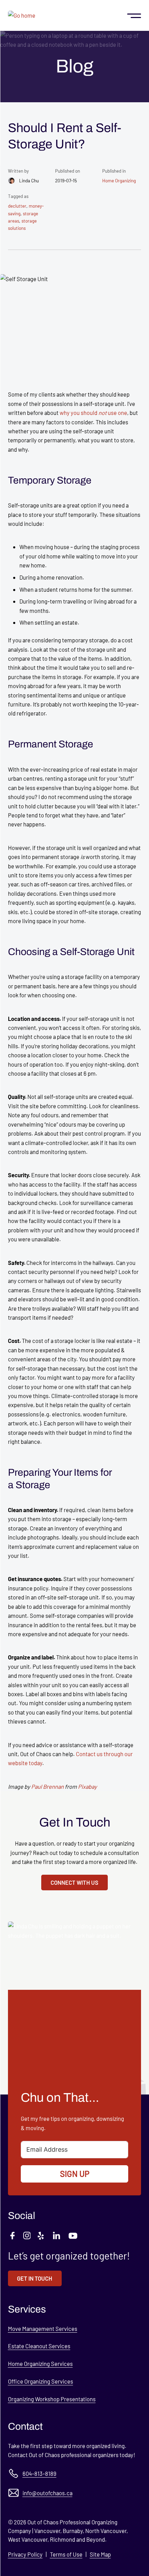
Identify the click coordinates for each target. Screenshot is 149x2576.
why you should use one (93, 413)
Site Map (100, 2554)
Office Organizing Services (41, 2381)
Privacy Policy (25, 2554)
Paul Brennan (47, 1786)
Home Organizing (119, 181)
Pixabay (87, 1786)
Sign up (75, 2174)
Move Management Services (43, 2328)
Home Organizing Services (40, 2363)
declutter (17, 206)
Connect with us (74, 1882)
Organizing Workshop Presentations (52, 2399)
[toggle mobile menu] (134, 15)
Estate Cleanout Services (39, 2346)
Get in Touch (35, 2278)
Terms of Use (66, 2554)
